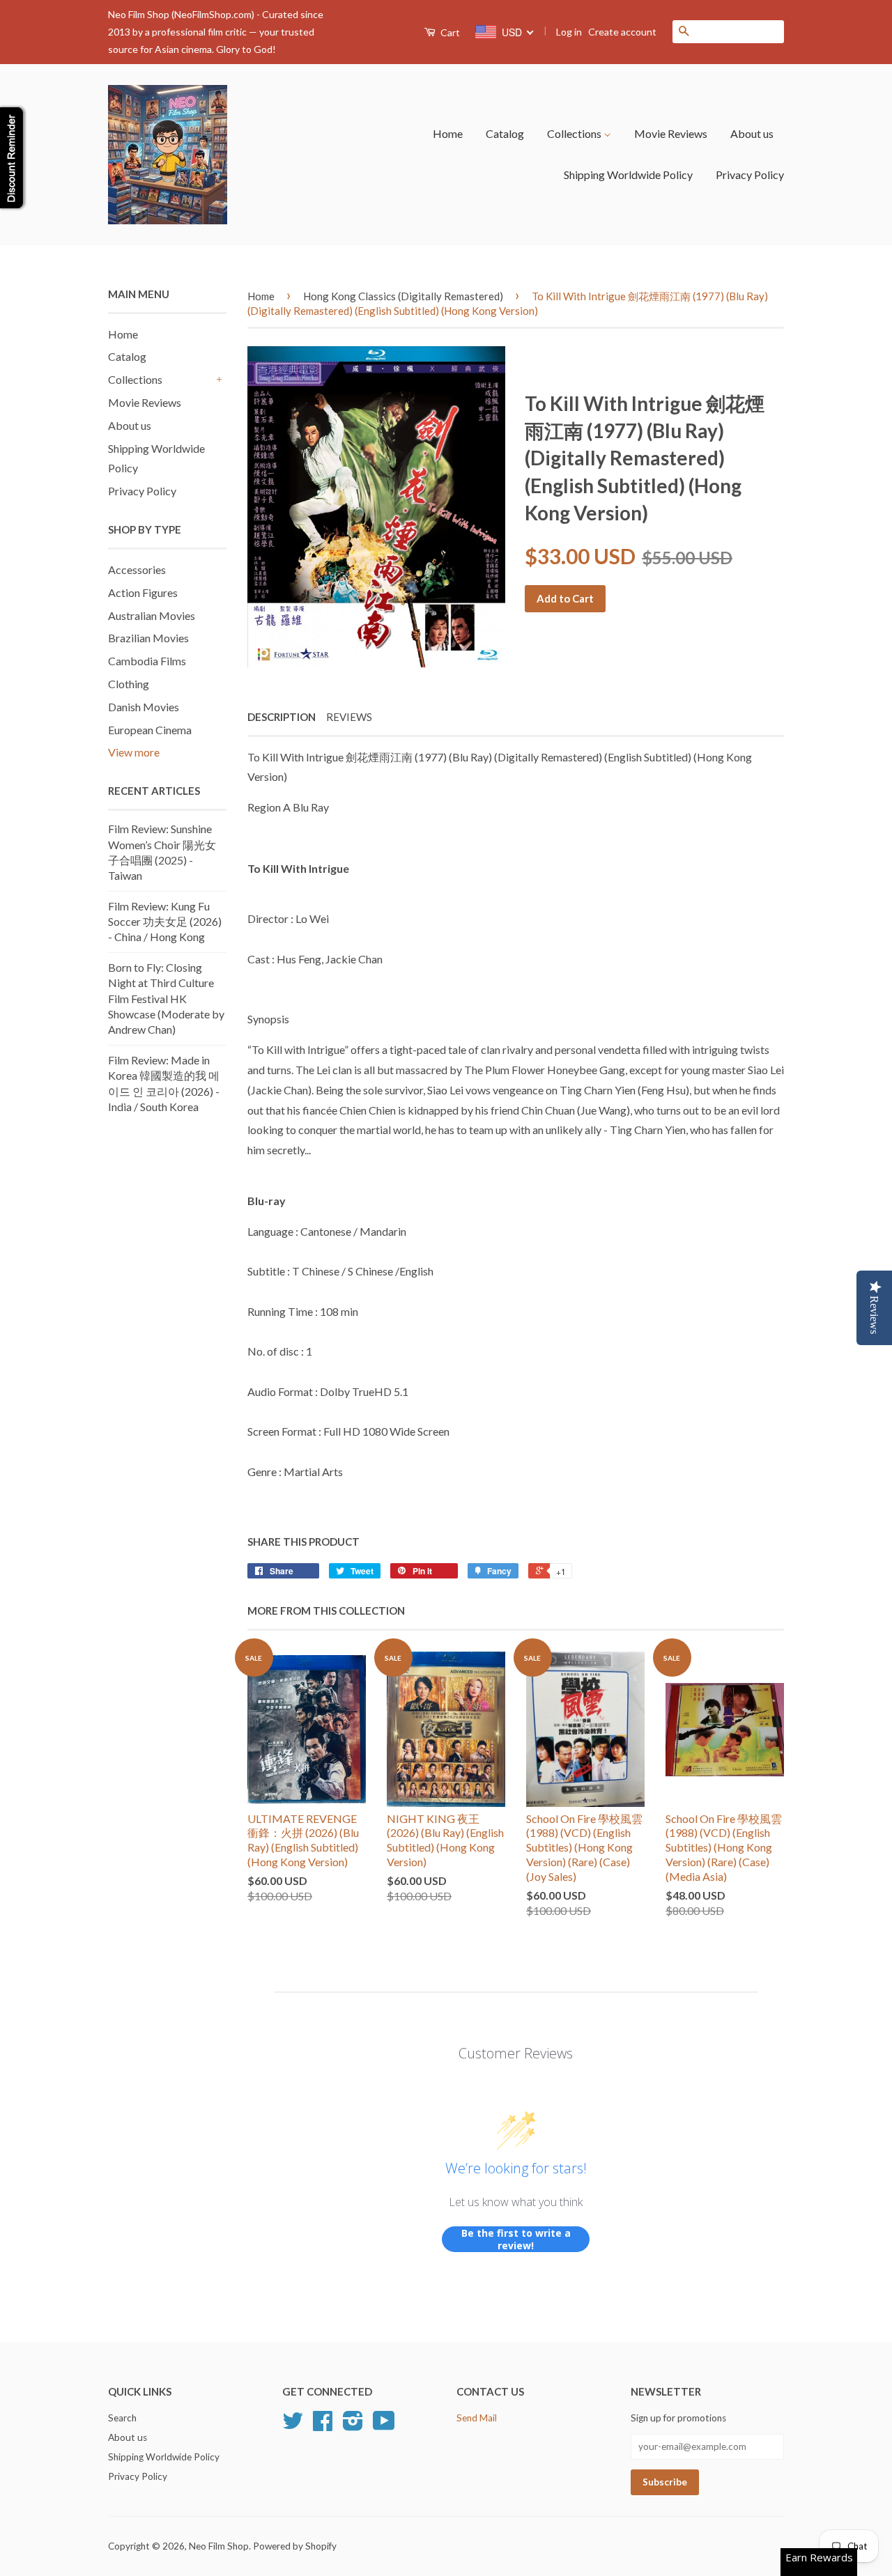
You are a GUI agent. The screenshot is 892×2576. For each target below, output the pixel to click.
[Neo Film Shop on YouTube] (384, 2426)
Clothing (129, 684)
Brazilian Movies (148, 638)
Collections (575, 133)
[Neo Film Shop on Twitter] (293, 2426)
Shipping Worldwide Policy (628, 174)
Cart (449, 32)
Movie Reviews (671, 133)
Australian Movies (152, 615)
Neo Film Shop (219, 2546)
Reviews (349, 717)
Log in (569, 32)
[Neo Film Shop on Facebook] (323, 2426)
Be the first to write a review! (516, 2239)
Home (448, 133)
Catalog (505, 133)
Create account (622, 32)
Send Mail (477, 2418)
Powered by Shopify (295, 2546)
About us (752, 133)
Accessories (137, 569)
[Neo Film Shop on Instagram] (353, 2426)
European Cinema (150, 730)
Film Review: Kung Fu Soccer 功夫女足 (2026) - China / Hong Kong (165, 922)
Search (122, 2418)
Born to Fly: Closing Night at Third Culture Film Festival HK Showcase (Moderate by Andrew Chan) (166, 999)
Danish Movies (144, 707)
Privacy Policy (750, 174)
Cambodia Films (147, 661)
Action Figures (143, 592)
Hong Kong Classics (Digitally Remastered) (403, 296)
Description (282, 717)
